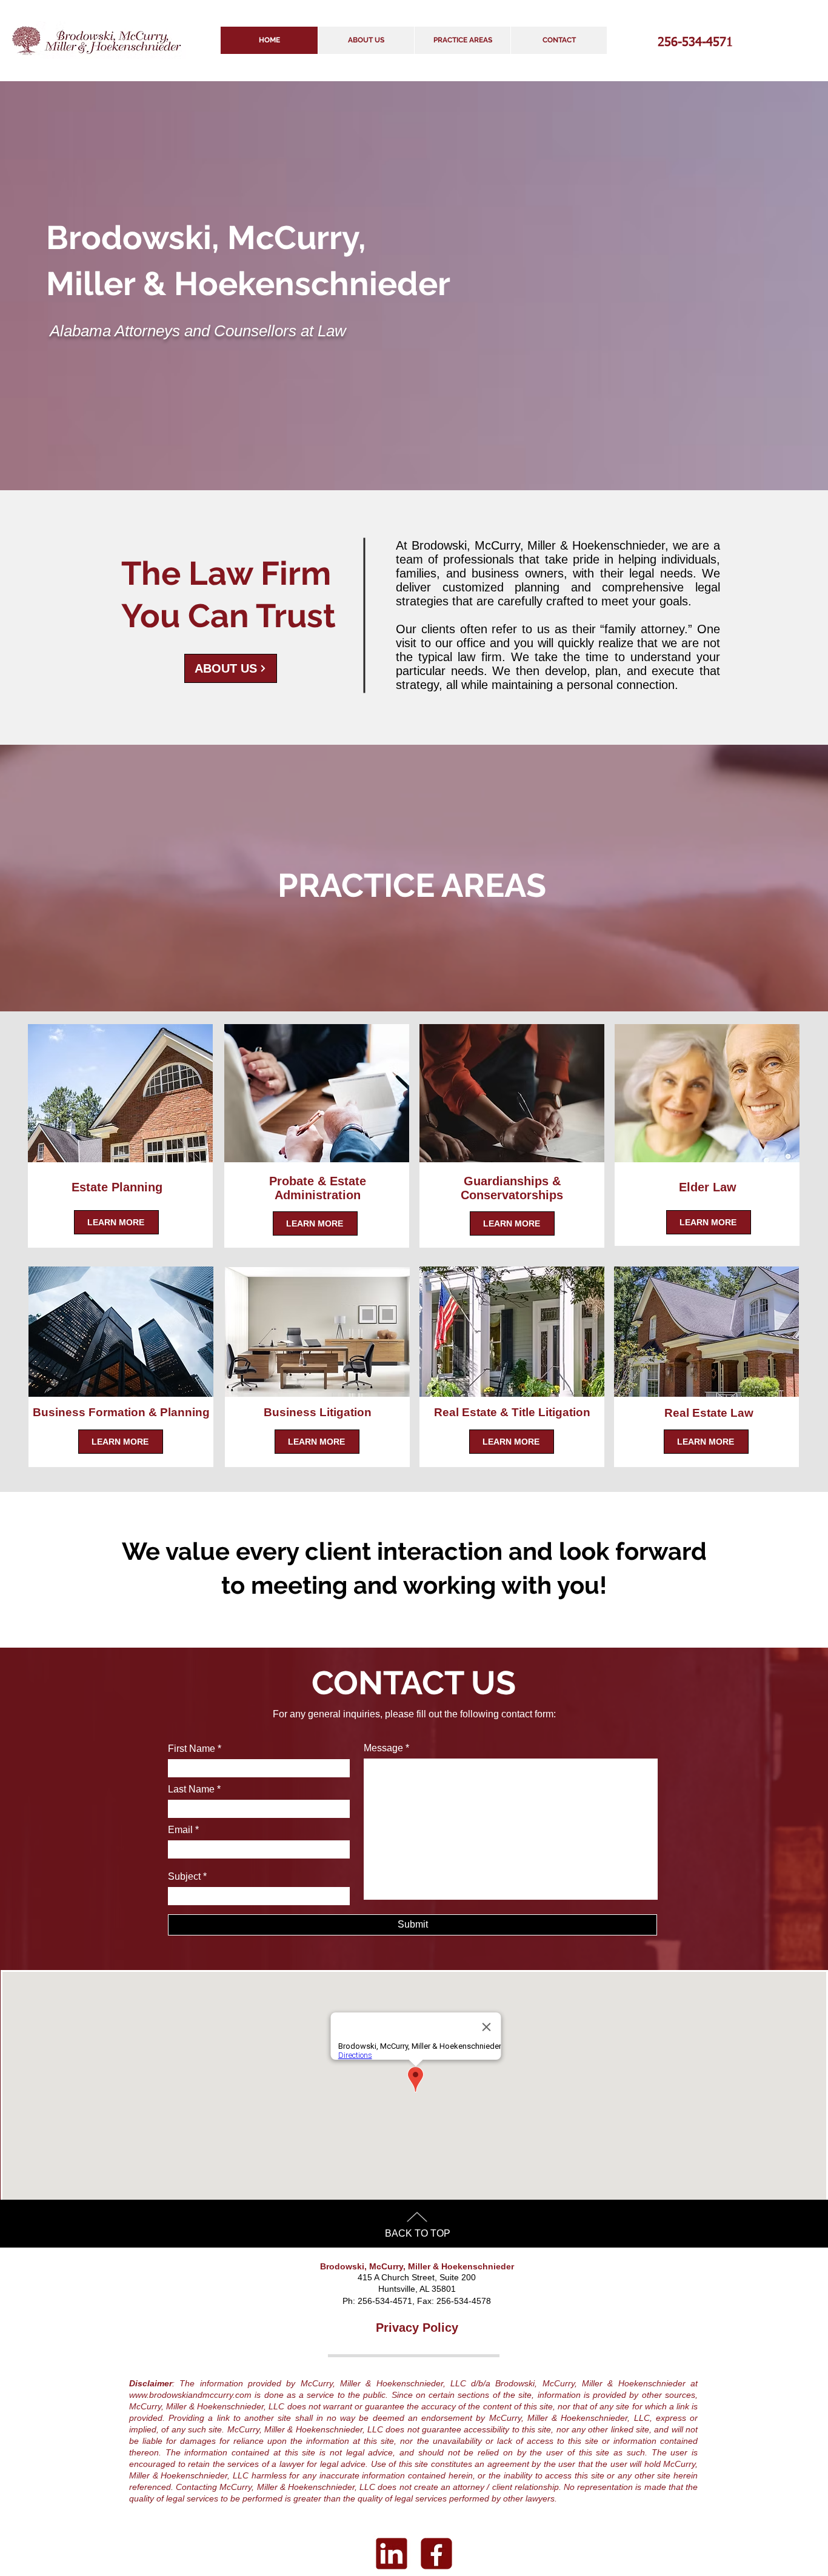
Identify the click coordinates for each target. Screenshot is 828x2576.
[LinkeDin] (392, 2554)
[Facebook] (436, 2554)
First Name (192, 1749)
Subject (184, 1877)
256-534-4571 (695, 42)
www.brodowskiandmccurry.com (190, 2395)
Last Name (191, 1789)
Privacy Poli (410, 2328)
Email (180, 1830)
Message (383, 1748)
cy (452, 2328)
